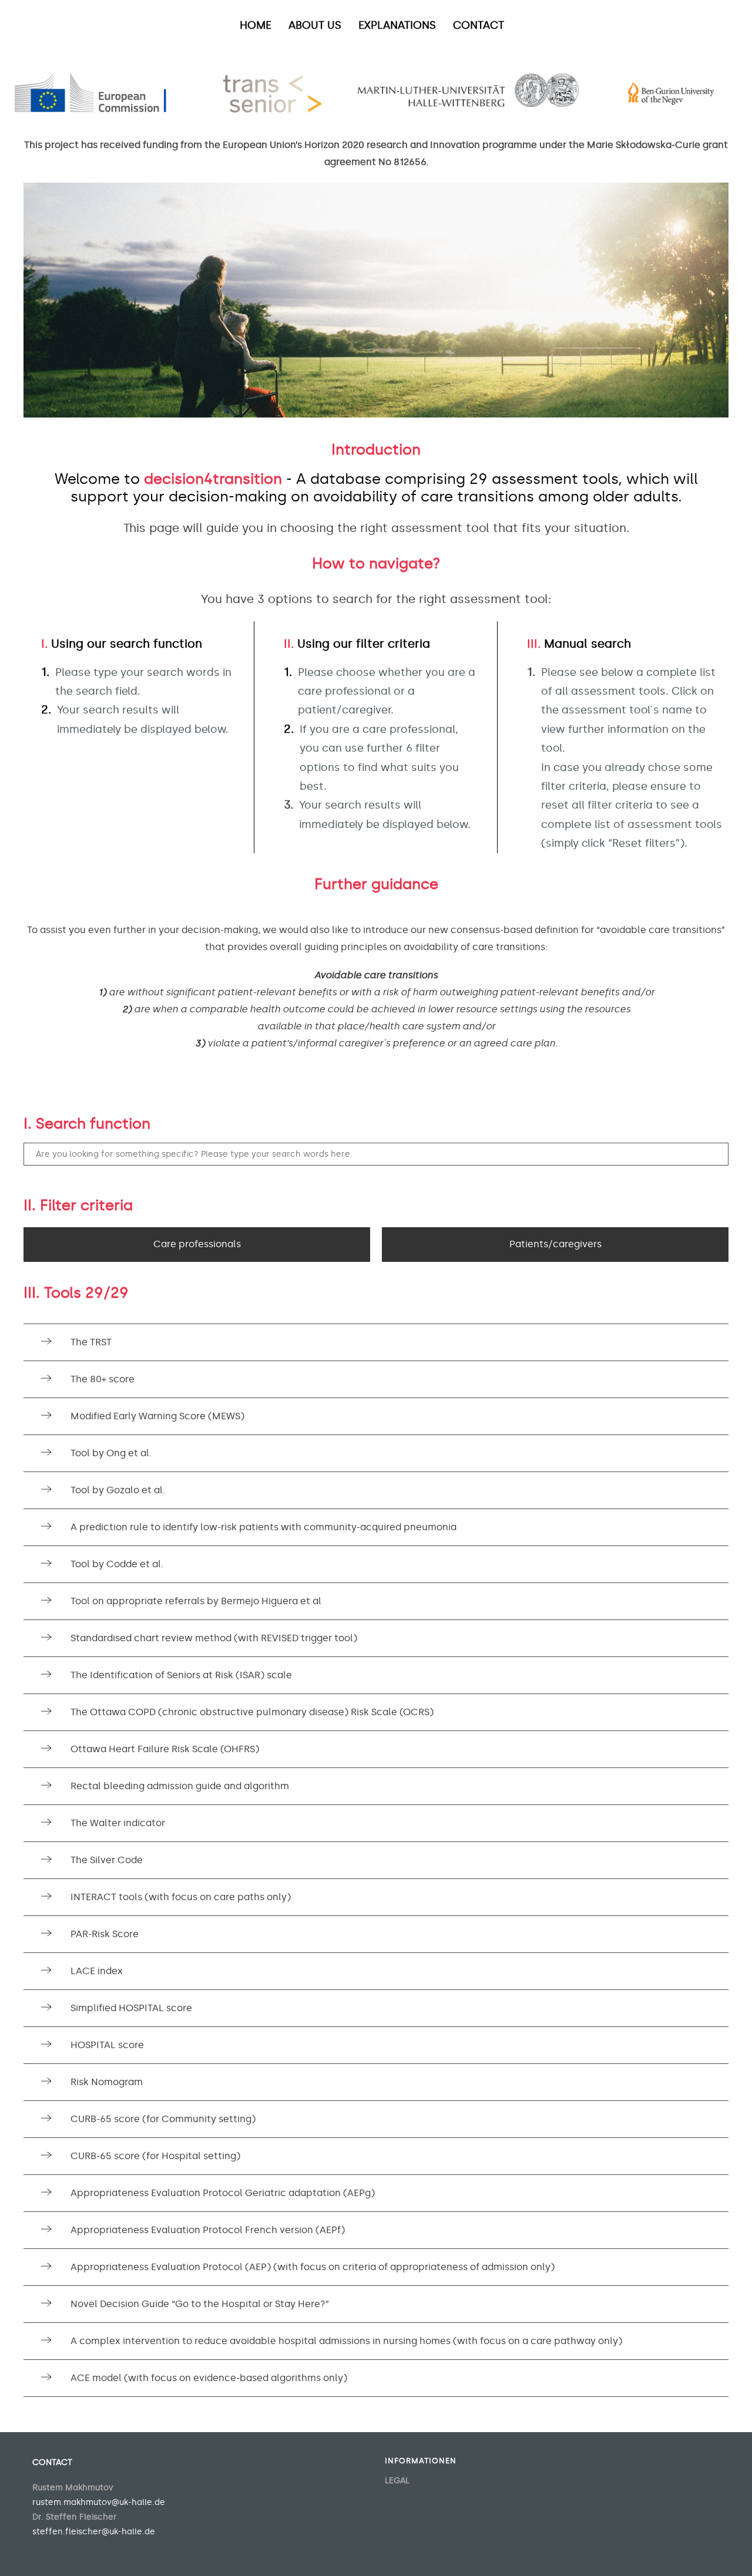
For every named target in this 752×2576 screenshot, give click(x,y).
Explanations (397, 25)
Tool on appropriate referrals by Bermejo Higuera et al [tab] (196, 1601)
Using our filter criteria (357, 644)
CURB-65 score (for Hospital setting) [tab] (155, 2156)
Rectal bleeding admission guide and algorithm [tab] (180, 1786)
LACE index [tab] (97, 1971)
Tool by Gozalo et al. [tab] (118, 1490)
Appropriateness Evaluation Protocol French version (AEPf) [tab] (208, 2230)
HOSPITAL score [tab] (107, 2045)
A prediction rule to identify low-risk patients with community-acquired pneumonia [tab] (263, 1527)
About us (315, 25)
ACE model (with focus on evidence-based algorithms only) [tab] (209, 2378)
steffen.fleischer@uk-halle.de (94, 2532)
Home (256, 25)
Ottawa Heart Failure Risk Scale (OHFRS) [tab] (165, 1749)
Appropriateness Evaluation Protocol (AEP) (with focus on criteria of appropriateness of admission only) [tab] (313, 2267)
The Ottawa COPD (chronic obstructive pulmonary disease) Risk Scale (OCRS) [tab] (252, 1712)
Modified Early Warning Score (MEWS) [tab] (157, 1416)
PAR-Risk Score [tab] (105, 1934)
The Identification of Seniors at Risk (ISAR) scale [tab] (181, 1675)
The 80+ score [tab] (103, 1379)
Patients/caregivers (555, 1244)
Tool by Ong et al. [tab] (111, 1453)
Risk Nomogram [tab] (107, 2082)
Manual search (579, 644)
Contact (479, 25)
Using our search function (122, 644)
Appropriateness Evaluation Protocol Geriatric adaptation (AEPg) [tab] (223, 2193)
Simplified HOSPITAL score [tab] (131, 2008)
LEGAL (397, 2481)
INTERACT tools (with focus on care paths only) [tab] (181, 1897)
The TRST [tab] (91, 1342)
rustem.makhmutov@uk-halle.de (99, 2502)
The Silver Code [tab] (107, 1860)
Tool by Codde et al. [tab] (117, 1564)
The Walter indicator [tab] (118, 1823)
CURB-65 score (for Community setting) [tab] (163, 2119)
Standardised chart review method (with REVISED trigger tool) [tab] (214, 1638)
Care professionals (197, 1244)
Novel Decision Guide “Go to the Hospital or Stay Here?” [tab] (200, 2304)
